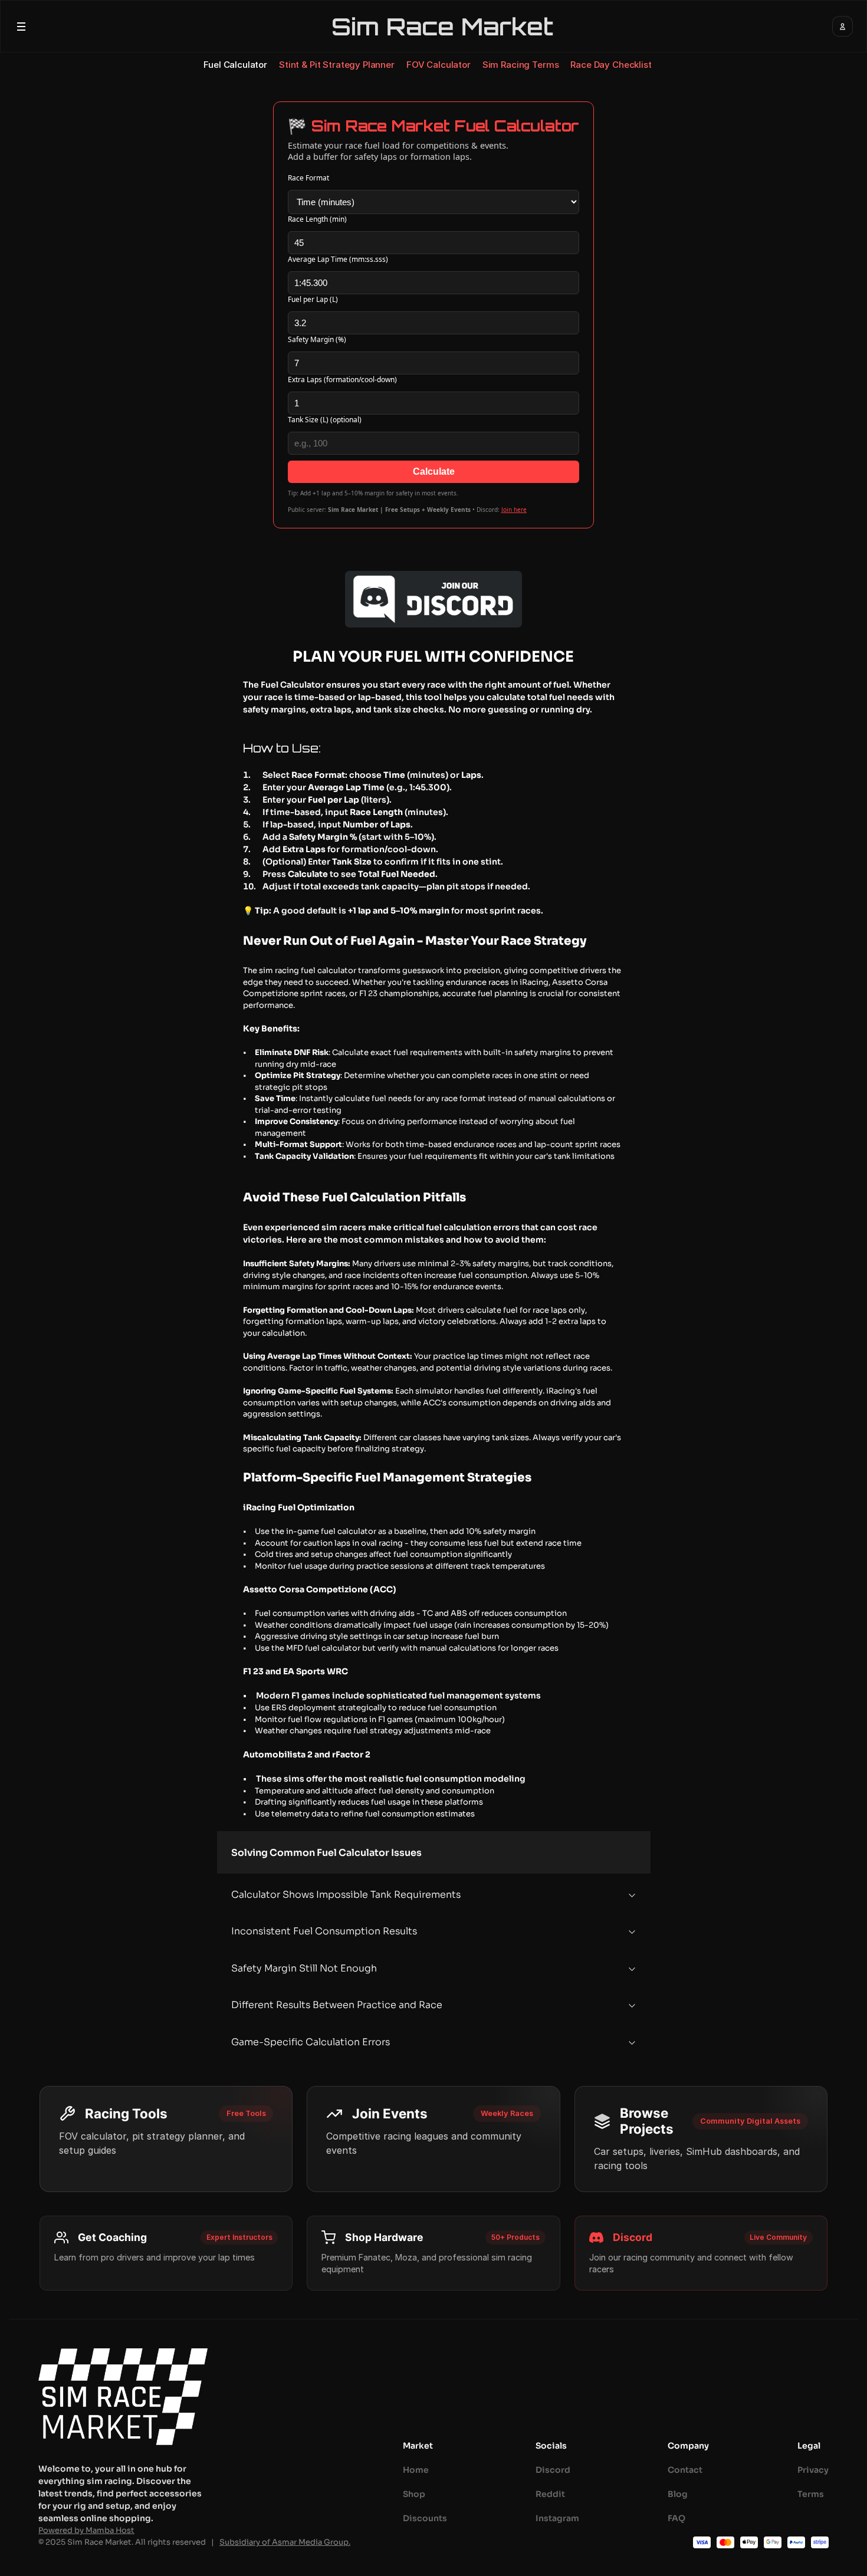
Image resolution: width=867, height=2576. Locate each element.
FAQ (676, 2518)
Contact (685, 2470)
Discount (423, 2518)
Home (416, 2470)
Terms (811, 2494)
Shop (414, 2494)
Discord (553, 2470)
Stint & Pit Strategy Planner (337, 65)
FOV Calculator (439, 65)
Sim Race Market (442, 27)
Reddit (550, 2494)
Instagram (557, 2518)
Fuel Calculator (235, 65)
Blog (678, 2494)
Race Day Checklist (611, 65)
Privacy (813, 2470)
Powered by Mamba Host (86, 2530)
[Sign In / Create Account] (843, 26)
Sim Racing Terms (521, 65)
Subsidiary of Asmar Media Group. (285, 2542)
